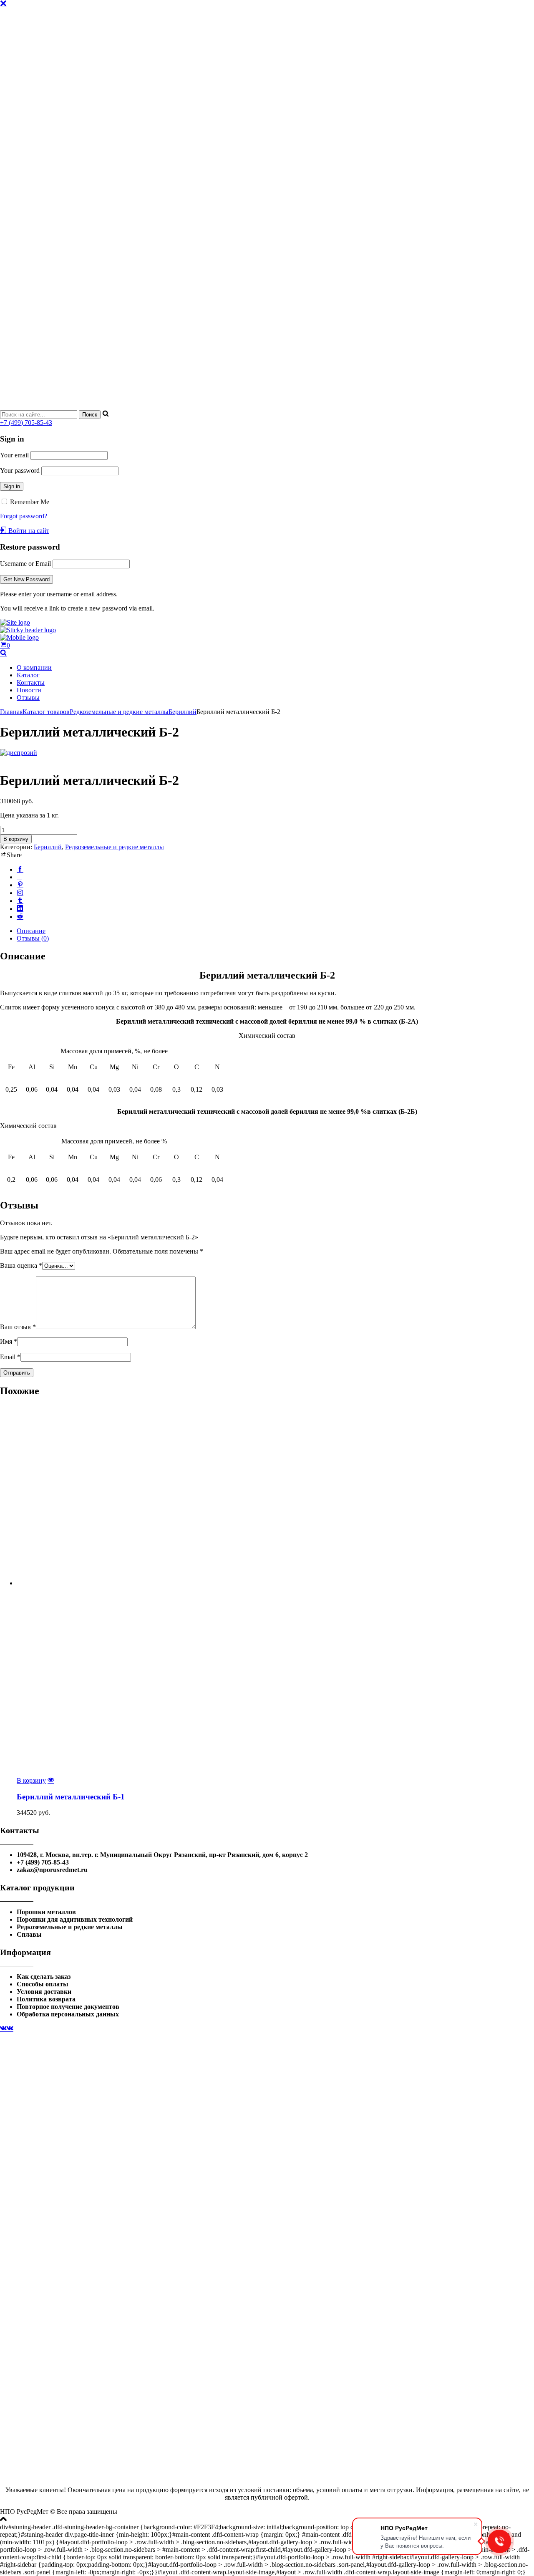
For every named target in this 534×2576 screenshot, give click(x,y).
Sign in (12, 486)
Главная (11, 712)
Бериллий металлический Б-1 (71, 1797)
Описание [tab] (31, 931)
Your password (20, 471)
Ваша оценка (21, 1265)
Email (10, 1357)
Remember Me (29, 502)
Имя (9, 1341)
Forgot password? (24, 516)
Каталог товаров (46, 712)
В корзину (16, 839)
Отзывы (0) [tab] (33, 938)
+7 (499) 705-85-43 (26, 423)
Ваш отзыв (18, 1327)
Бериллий (183, 712)
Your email (14, 455)
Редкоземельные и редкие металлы (119, 712)
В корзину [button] (31, 1780)
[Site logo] (15, 622)
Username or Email (25, 564)
